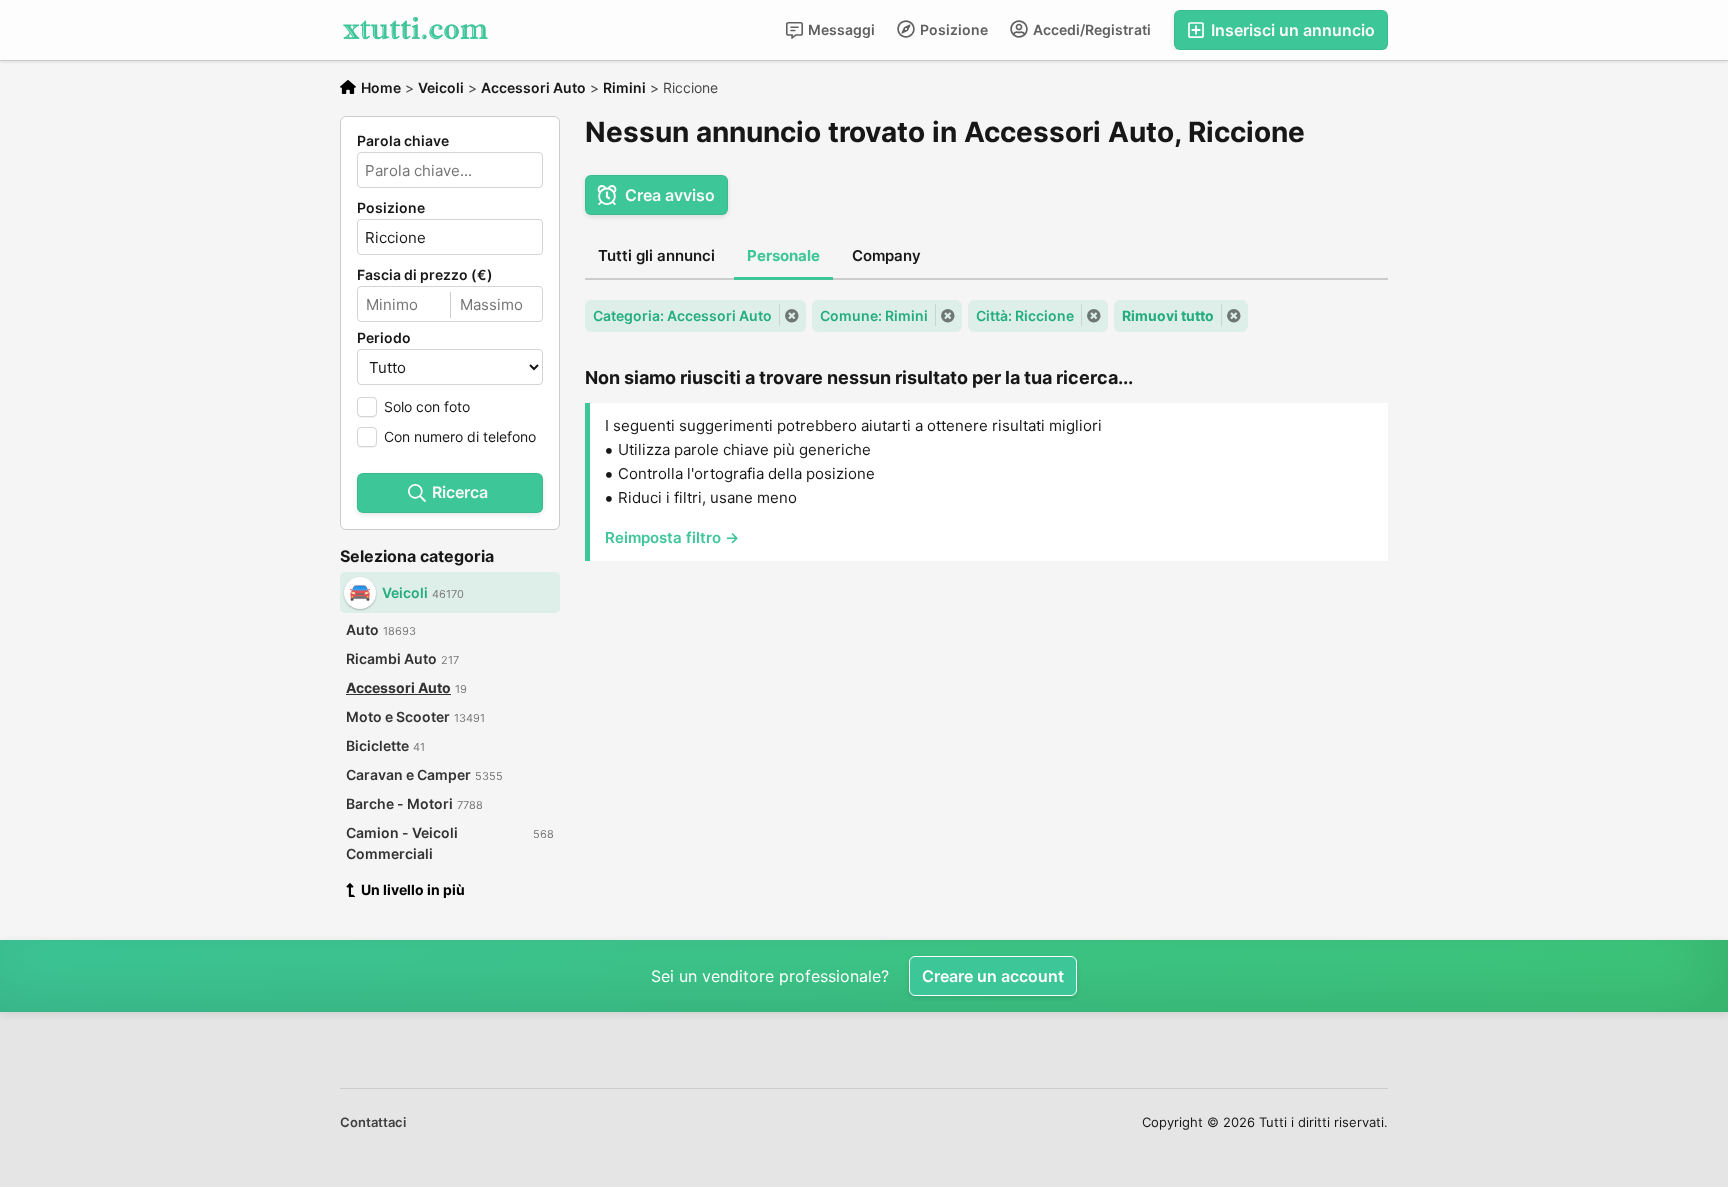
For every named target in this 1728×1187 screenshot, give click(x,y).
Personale (783, 255)
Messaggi (840, 29)
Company (886, 255)
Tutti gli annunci (656, 255)
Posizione (952, 29)
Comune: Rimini (874, 315)
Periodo (384, 338)
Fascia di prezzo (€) (425, 275)
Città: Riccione (1025, 315)
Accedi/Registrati (1090, 29)
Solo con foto (427, 406)
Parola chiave (403, 141)
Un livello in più (413, 889)
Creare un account (993, 976)
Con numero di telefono (460, 436)
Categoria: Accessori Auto (682, 315)
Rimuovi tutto (1168, 315)
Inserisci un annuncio (1291, 30)
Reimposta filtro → (672, 537)
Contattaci (373, 1122)
